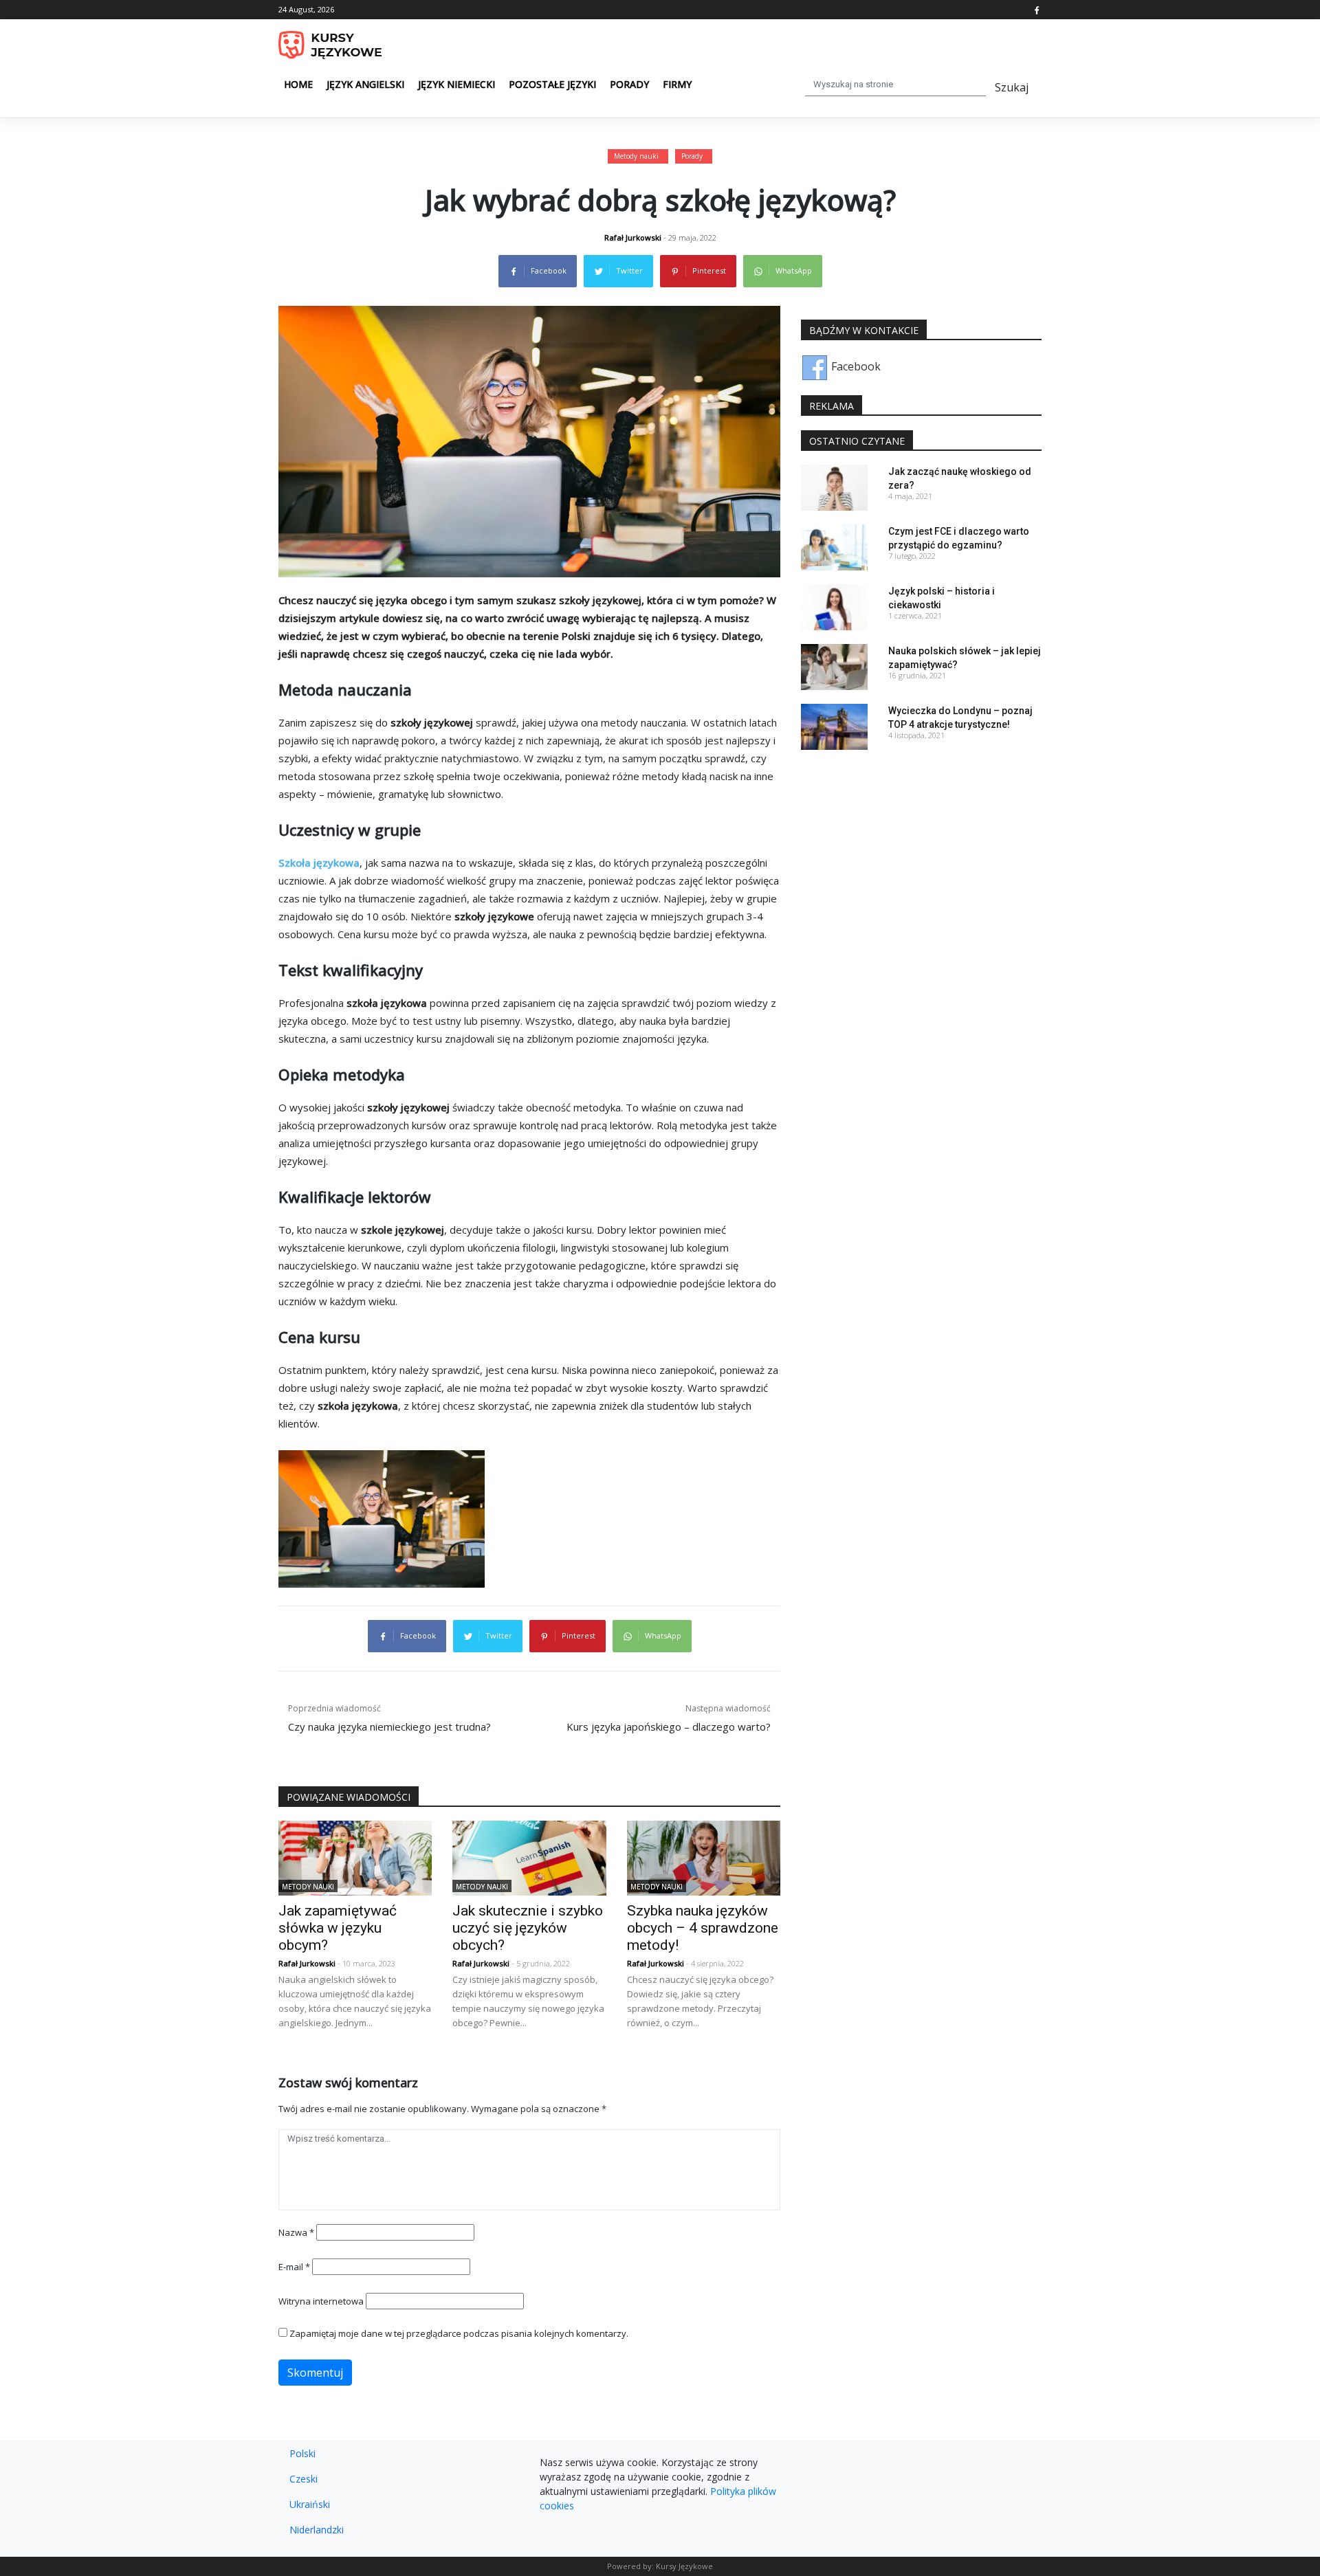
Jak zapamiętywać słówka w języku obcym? (338, 1928)
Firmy (677, 84)
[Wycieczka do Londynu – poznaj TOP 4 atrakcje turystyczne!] (834, 726)
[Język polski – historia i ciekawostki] (834, 606)
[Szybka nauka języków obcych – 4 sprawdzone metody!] (704, 1857)
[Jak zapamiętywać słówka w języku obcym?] (355, 1857)
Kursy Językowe (684, 2566)
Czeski (304, 2479)
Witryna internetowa (321, 2301)
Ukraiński (310, 2504)
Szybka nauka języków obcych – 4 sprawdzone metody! (703, 1928)
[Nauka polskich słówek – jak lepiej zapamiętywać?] (834, 666)
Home (298, 84)
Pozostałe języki (552, 84)
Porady (629, 84)
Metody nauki (636, 156)
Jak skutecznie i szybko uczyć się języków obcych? (528, 1928)
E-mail (294, 2267)
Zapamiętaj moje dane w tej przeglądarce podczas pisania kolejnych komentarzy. (459, 2333)
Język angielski (365, 84)
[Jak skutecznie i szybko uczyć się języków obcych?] (529, 1857)
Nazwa (296, 2232)
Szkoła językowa (319, 863)
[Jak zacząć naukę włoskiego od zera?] (834, 487)
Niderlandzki (317, 2530)
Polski (302, 2453)
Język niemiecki (456, 84)
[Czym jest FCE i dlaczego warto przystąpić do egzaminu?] (834, 546)
